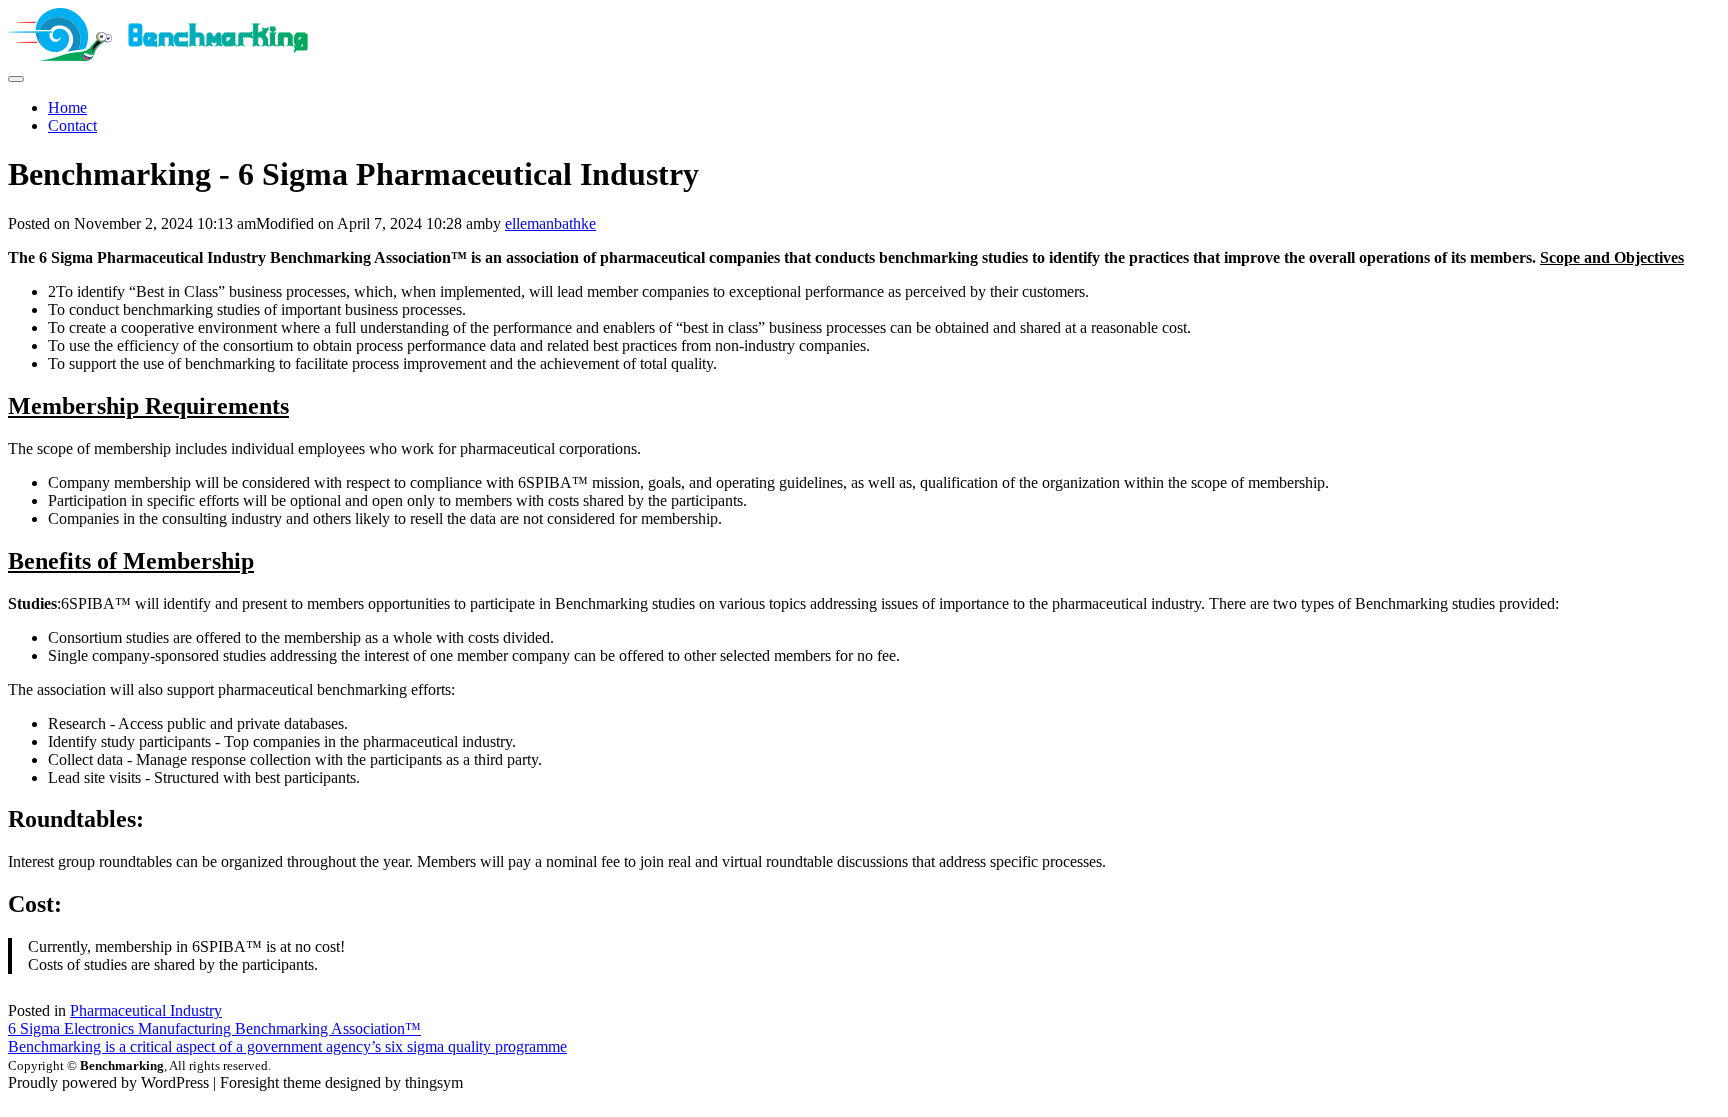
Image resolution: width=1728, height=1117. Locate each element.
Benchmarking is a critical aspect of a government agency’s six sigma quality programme (287, 1046)
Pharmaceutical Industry (146, 1010)
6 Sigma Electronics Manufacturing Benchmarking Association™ (214, 1028)
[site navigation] (16, 79)
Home (67, 107)
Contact (72, 125)
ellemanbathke (550, 223)
